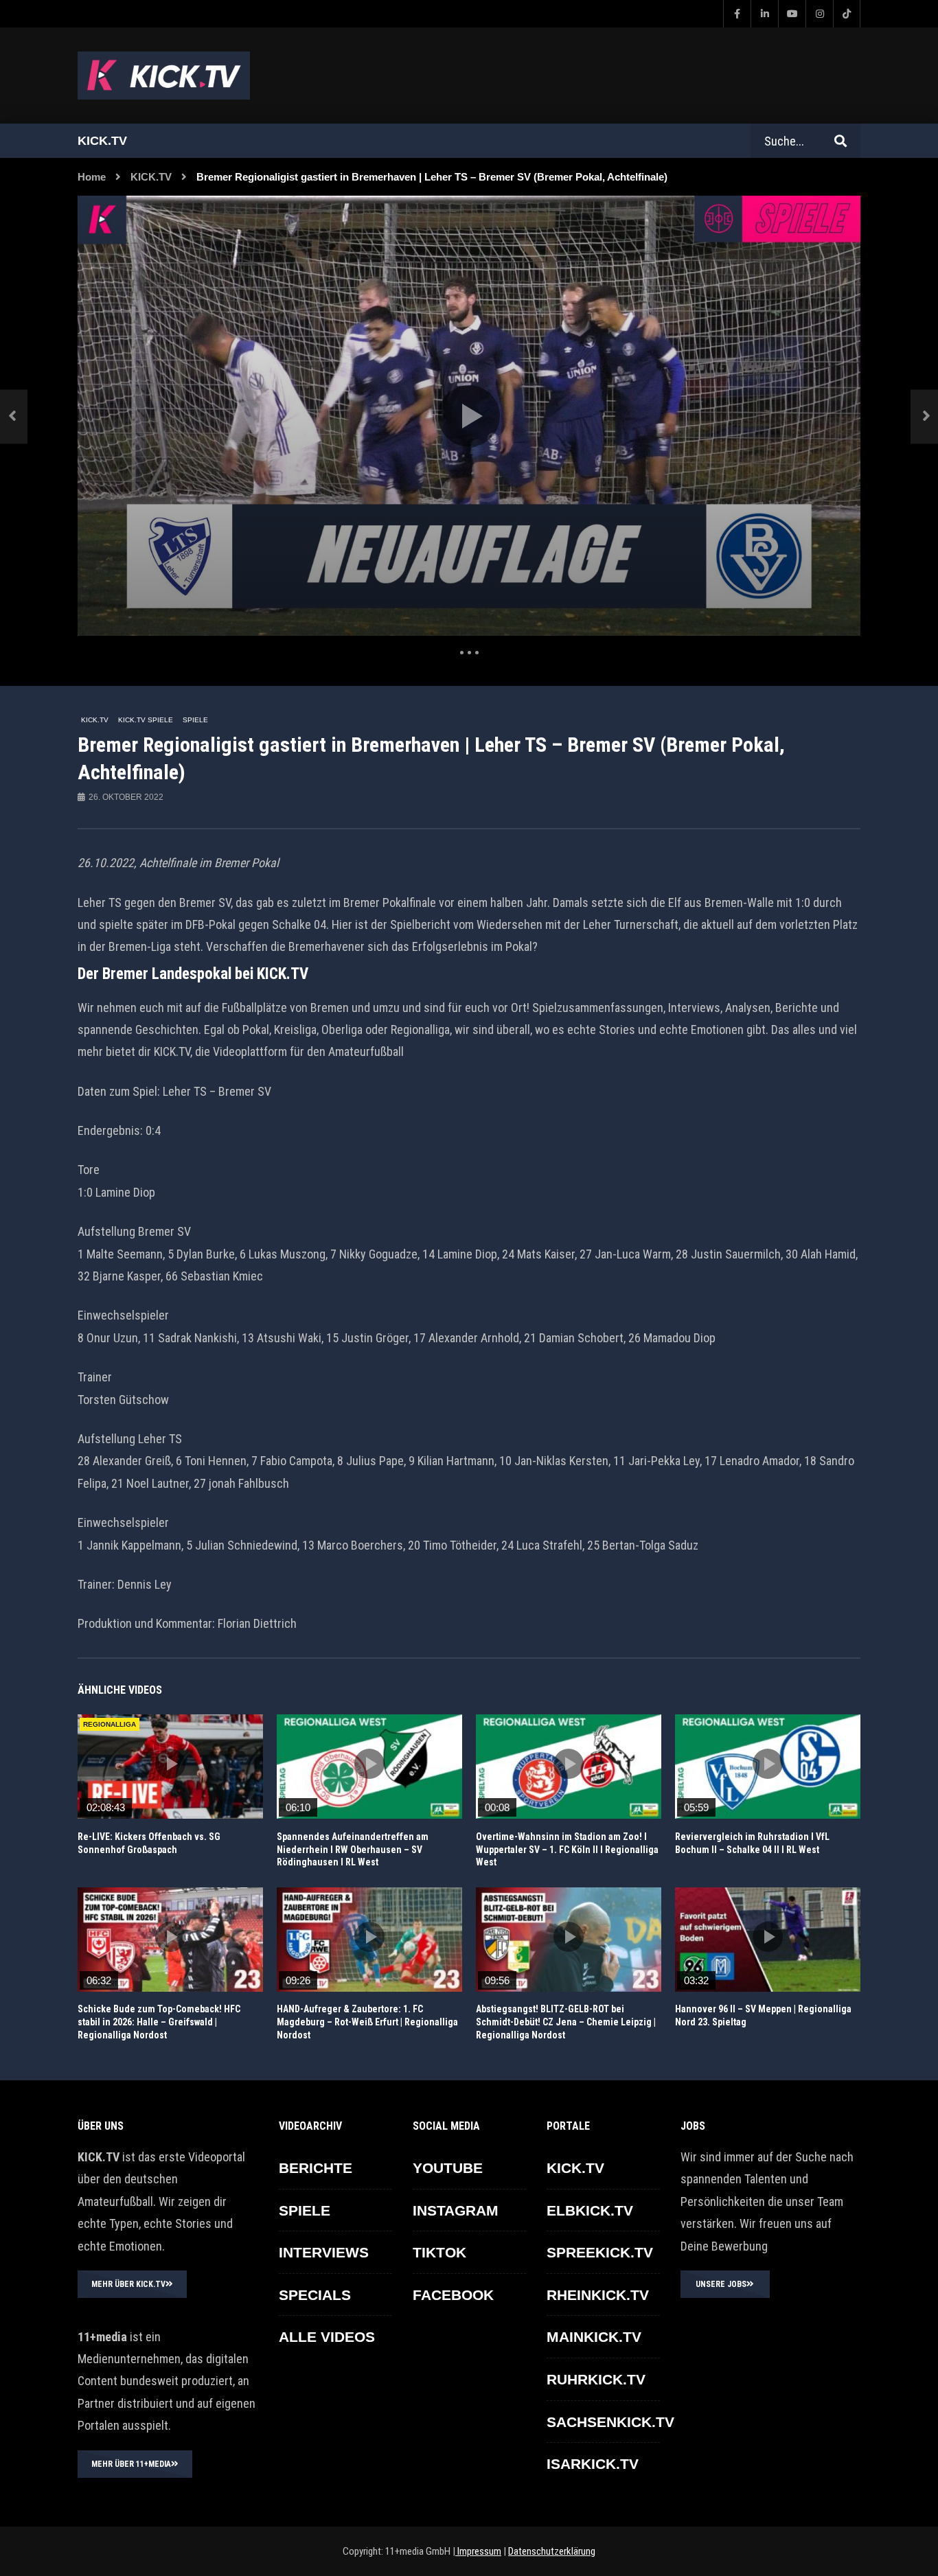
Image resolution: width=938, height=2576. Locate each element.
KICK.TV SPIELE (146, 720)
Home (92, 177)
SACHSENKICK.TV (610, 2422)
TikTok (439, 2252)
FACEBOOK (453, 2295)
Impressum (478, 2551)
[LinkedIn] (764, 14)
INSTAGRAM (456, 2210)
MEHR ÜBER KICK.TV (128, 2284)
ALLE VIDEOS (327, 2337)
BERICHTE (316, 2168)
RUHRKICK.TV (596, 2379)
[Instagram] (819, 14)
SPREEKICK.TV (600, 2252)
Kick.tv (102, 141)
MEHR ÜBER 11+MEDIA (131, 2464)
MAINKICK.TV (594, 2337)
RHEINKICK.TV (598, 2295)
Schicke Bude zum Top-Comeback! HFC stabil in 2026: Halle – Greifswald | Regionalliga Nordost (159, 2022)
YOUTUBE (448, 2168)
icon (170, 1764)
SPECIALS (315, 2295)
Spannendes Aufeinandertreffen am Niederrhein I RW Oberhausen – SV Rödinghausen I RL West (353, 1850)
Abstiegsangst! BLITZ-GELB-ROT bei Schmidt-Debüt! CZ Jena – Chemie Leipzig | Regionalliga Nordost (566, 2022)
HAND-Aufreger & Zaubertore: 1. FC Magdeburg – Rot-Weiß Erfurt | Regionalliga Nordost (367, 2022)
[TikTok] (847, 14)
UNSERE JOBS (721, 2284)
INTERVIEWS (324, 2252)
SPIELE (195, 720)
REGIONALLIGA (110, 1724)
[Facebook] (737, 14)
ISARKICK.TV (593, 2464)
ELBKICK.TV (590, 2210)
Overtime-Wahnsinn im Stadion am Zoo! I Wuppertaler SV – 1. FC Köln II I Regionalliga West (567, 1850)
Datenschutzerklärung (552, 2551)
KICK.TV (151, 177)
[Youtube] (792, 14)
